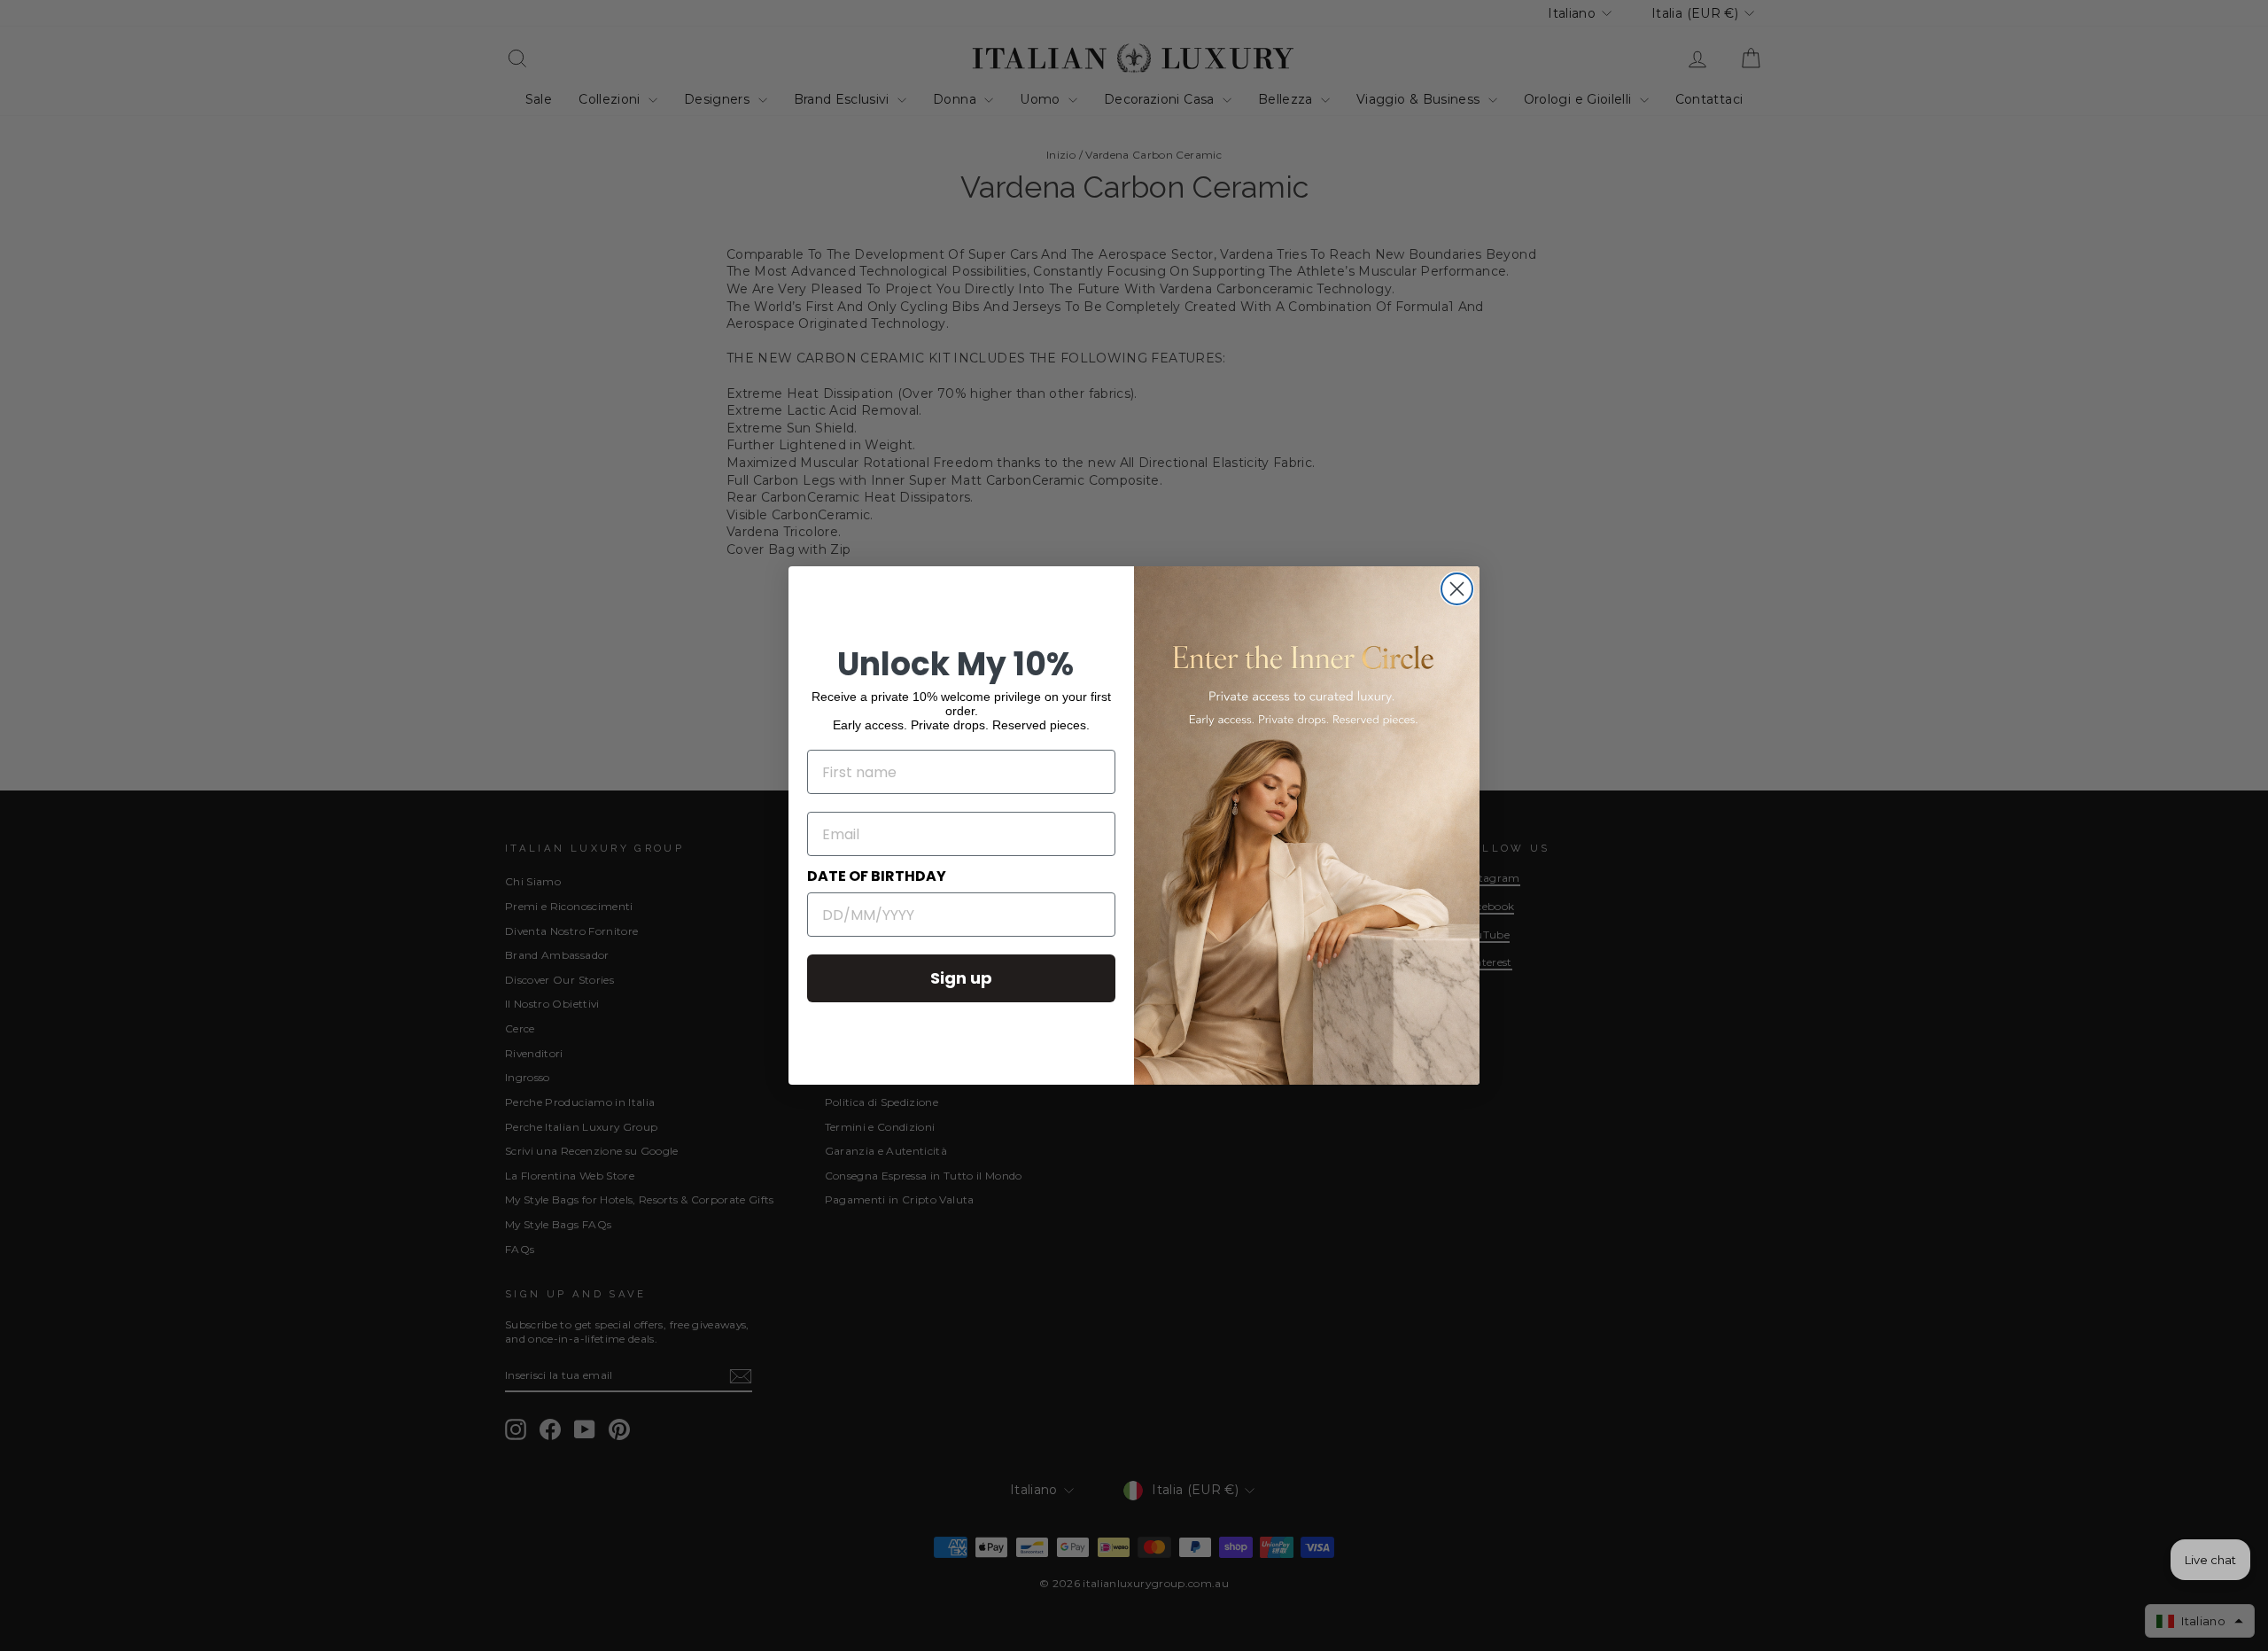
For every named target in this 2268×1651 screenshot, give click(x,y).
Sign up (961, 978)
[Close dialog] (1457, 589)
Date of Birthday (877, 876)
